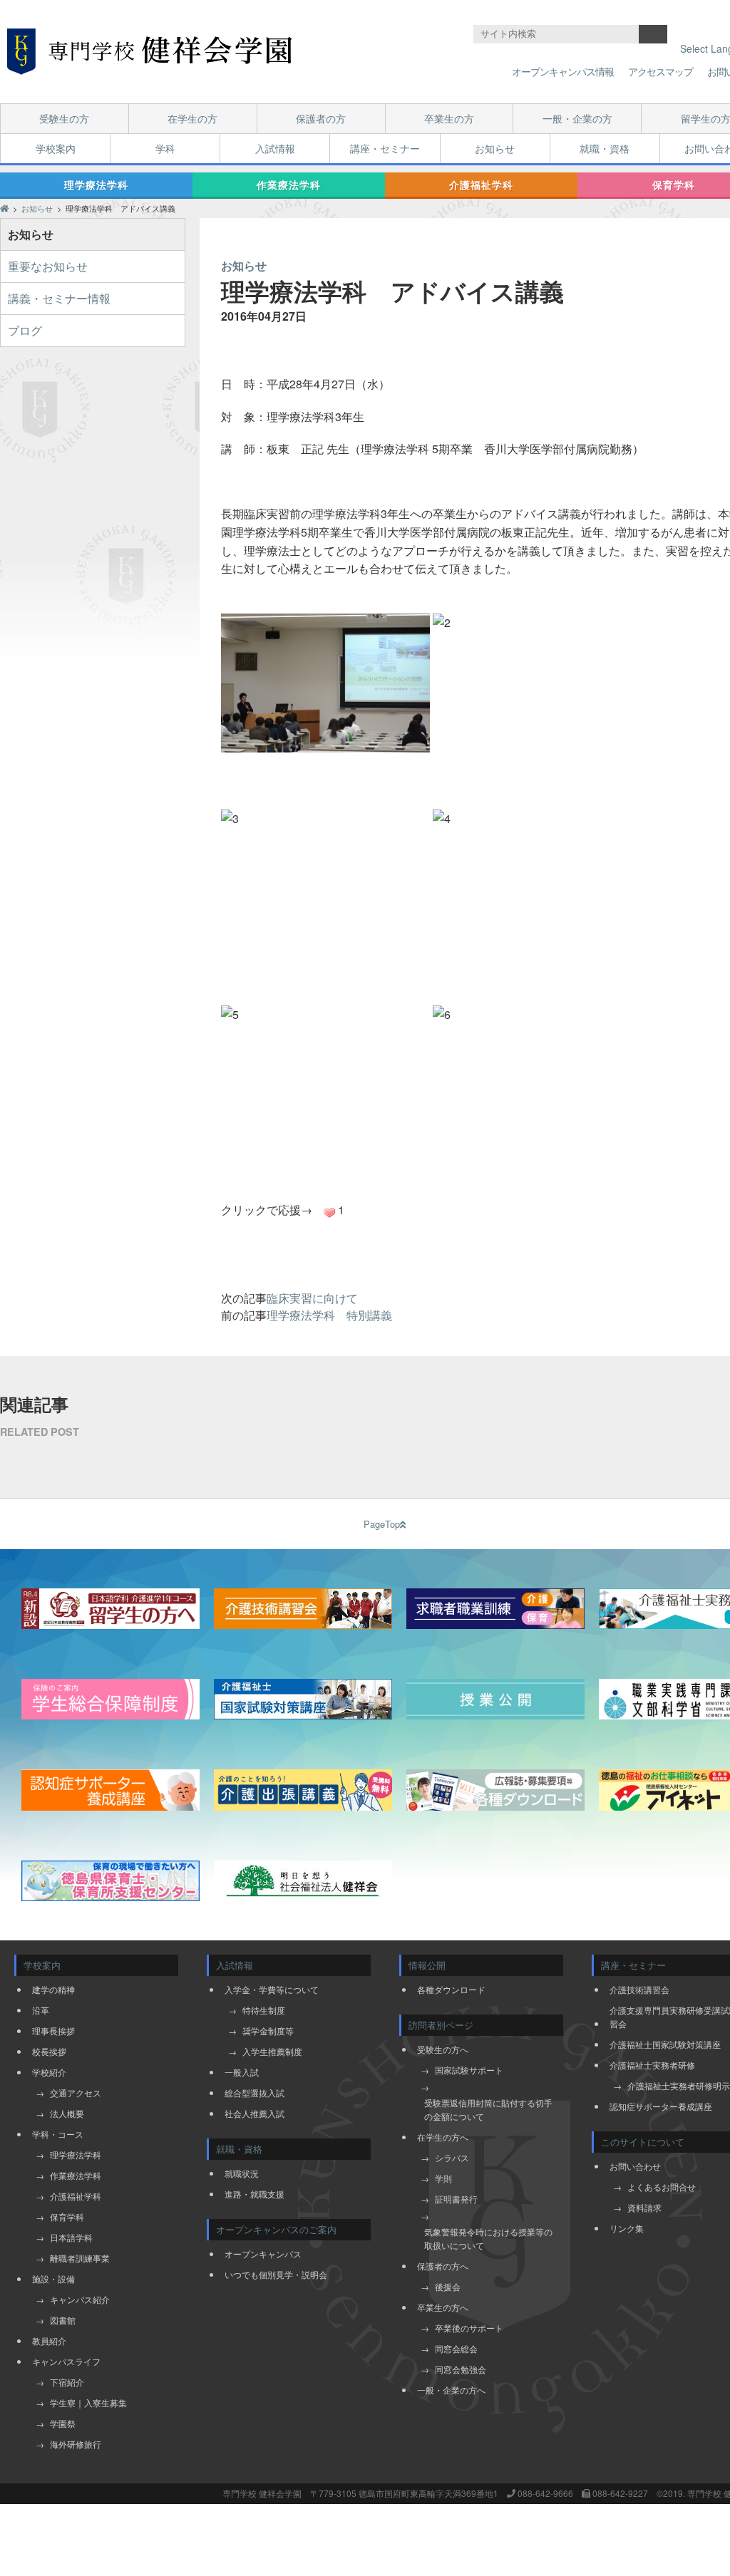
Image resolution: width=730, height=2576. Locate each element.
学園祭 (63, 2423)
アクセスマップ (660, 71)
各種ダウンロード (451, 1989)
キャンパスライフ (66, 2361)
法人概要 (67, 2113)
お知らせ (495, 148)
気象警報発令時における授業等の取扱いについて (488, 2238)
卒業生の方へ (443, 2307)
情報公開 (427, 1965)
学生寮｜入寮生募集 (88, 2402)
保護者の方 (321, 118)
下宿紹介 (67, 2382)
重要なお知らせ (48, 266)
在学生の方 (192, 118)
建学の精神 (53, 1989)
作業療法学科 (289, 185)
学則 (443, 2178)
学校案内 (56, 148)
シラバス (452, 2157)
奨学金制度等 (268, 2031)
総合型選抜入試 (255, 2093)
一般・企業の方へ (451, 2390)
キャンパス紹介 (80, 2299)
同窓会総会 (456, 2348)
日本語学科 (71, 2237)
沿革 (41, 2010)
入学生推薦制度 (272, 2051)
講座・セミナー (385, 148)
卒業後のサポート (469, 2328)
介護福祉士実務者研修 (652, 2065)
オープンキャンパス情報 (563, 71)
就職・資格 (605, 148)
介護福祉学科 (481, 185)
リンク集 (627, 2228)
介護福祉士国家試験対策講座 (665, 2044)
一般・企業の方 (577, 118)
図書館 (63, 2320)
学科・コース (58, 2134)
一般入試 (242, 2072)
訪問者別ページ (441, 2025)
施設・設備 (53, 2278)
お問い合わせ (635, 2166)
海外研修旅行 (76, 2444)
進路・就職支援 (255, 2194)
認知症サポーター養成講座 (661, 2106)
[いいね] (329, 1213)
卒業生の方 (449, 118)
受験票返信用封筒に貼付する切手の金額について (488, 2109)
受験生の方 (64, 118)
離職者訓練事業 (80, 2258)
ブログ (25, 330)
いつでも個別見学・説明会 (276, 2274)
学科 (165, 148)
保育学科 (67, 2217)
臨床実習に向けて (312, 1298)
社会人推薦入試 (255, 2113)
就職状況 (242, 2173)
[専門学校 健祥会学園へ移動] (4, 208)
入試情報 (275, 148)
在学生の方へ (443, 2137)
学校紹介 (49, 2072)
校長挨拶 (49, 2051)
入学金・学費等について (272, 1989)
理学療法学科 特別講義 (329, 1315)
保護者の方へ (443, 2266)
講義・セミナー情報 (59, 298)
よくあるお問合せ (662, 2187)
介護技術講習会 (639, 1989)
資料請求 (644, 2207)
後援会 (448, 2286)
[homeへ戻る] (150, 52)
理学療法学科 (96, 185)
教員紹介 (49, 2340)
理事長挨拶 (53, 2031)
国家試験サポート (469, 2070)
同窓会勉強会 (461, 2369)
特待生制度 (264, 2010)
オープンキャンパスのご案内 (276, 2229)
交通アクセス (76, 2093)
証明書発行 (456, 2199)
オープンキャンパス (263, 2254)
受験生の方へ (443, 2049)
